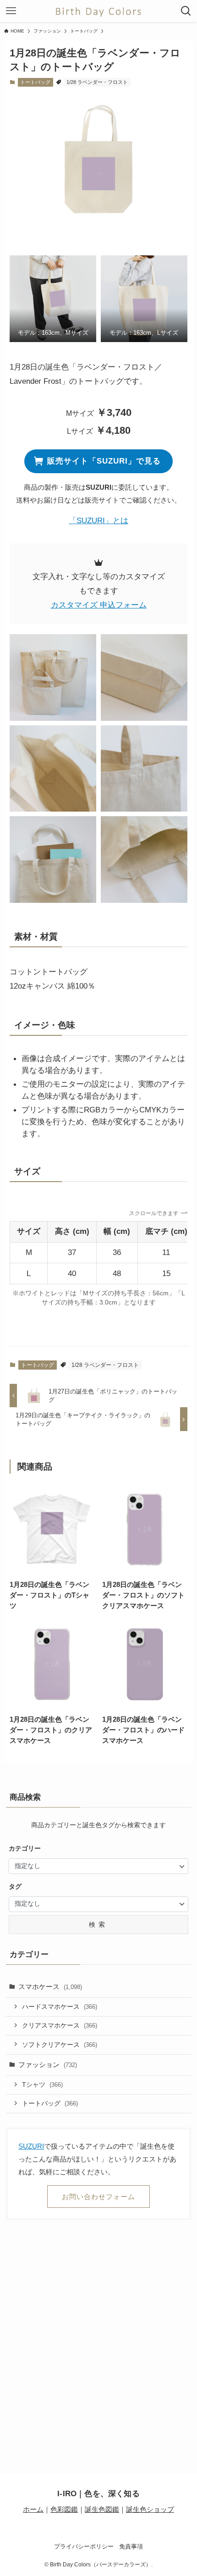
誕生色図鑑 (102, 2509)
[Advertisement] (98, 2333)
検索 (98, 1924)
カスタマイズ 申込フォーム (99, 605)
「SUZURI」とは (98, 520)
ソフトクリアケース (60, 2045)
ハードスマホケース (60, 2007)
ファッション (48, 2065)
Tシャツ (42, 2084)
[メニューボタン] (11, 11)
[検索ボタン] (186, 11)
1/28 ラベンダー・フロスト (97, 82)
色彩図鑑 (64, 2509)
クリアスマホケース (60, 2025)
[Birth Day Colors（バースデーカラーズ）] (98, 11)
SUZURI (31, 2146)
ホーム (33, 2509)
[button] (53, 299)
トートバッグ (35, 82)
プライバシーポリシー (84, 2546)
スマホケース (50, 1987)
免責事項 (131, 2546)
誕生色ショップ (150, 2509)
